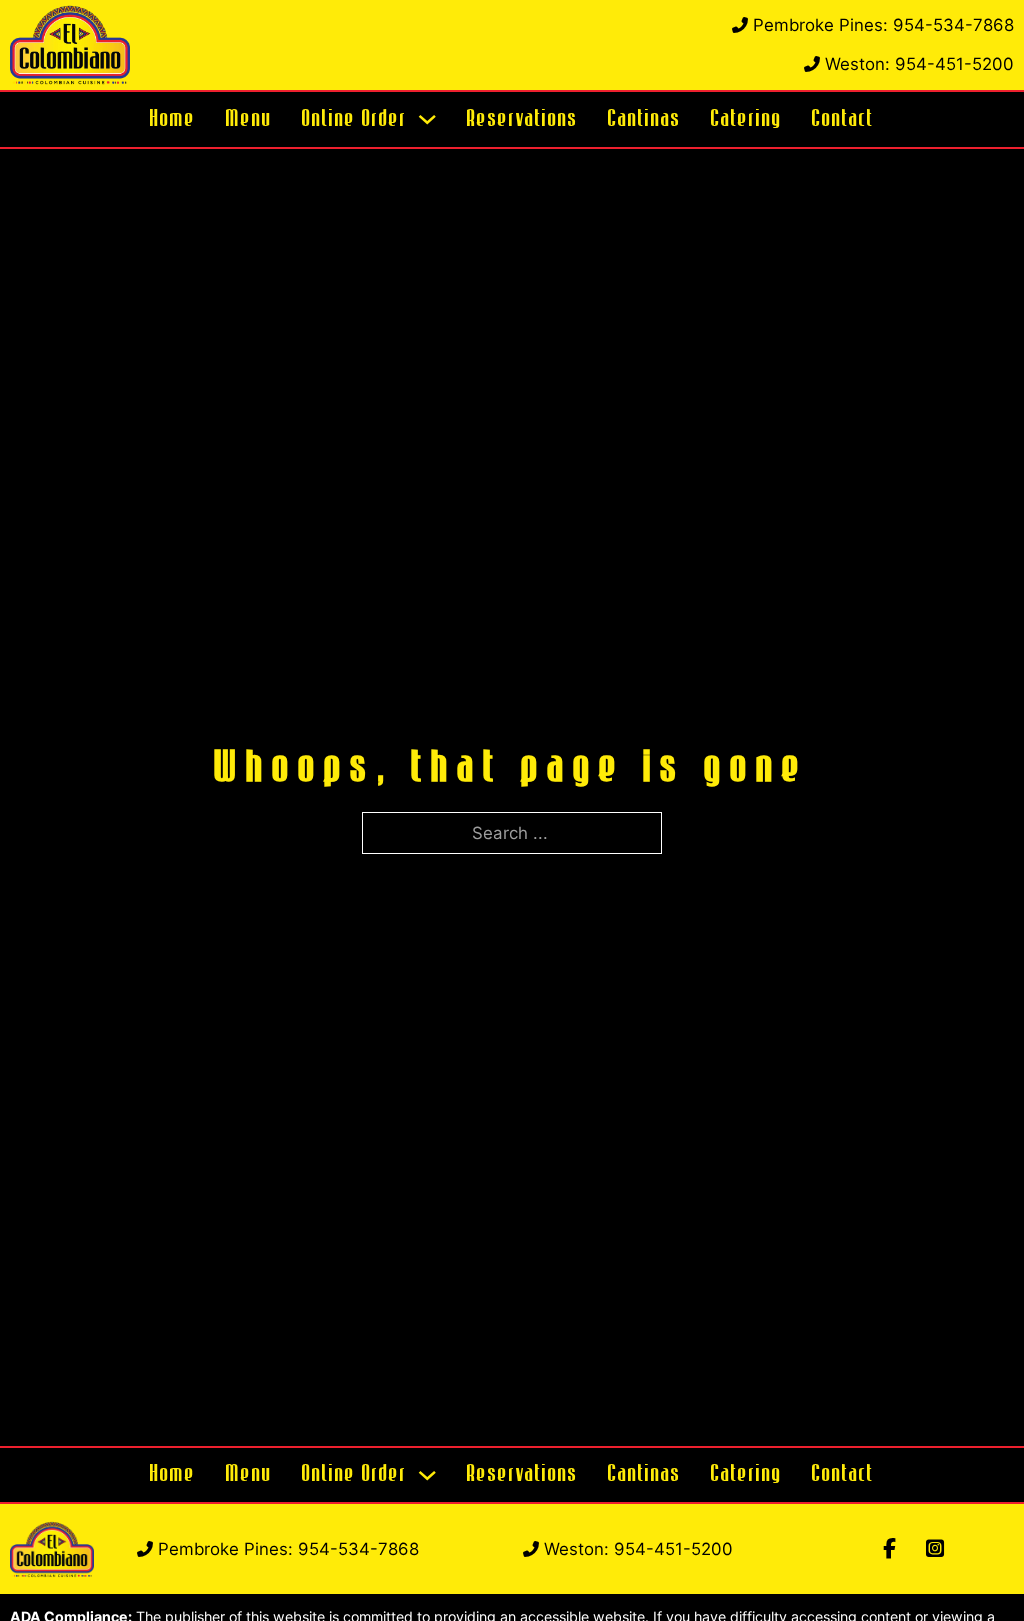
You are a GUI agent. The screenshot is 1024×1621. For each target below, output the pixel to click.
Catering (746, 119)
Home (173, 119)
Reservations (522, 119)
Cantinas (644, 119)
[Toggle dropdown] (427, 119)
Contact (843, 119)
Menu (249, 119)
